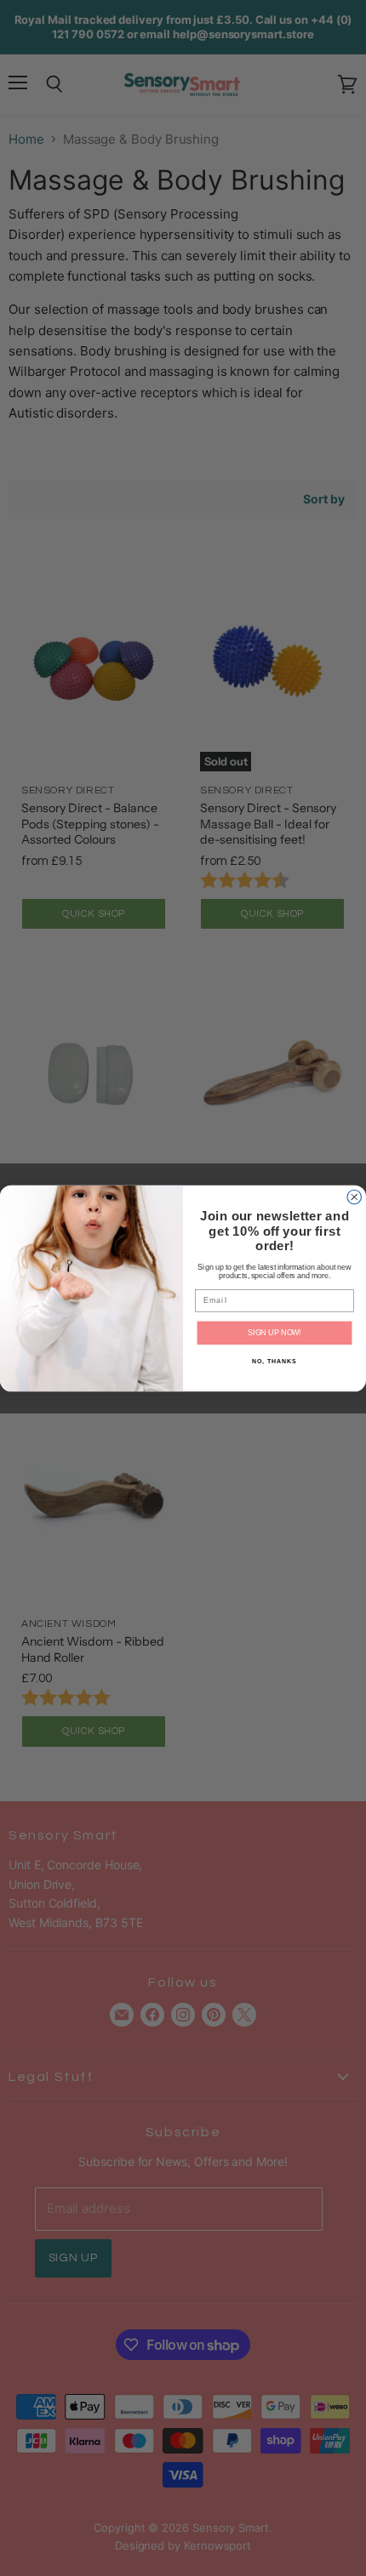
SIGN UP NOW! (274, 1332)
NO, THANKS (274, 1361)
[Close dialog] (355, 1197)
